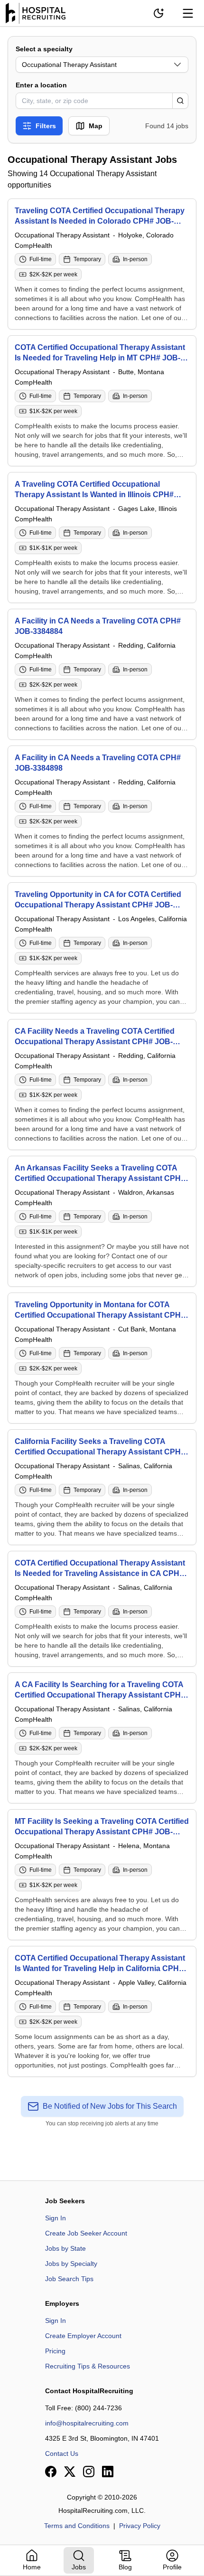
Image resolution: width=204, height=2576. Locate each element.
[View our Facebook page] (51, 2472)
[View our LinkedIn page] (108, 2472)
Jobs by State (65, 2248)
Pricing (55, 2351)
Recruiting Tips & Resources (88, 2366)
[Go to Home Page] (36, 13)
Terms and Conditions (77, 2526)
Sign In (56, 2218)
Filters (46, 126)
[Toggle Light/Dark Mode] (158, 13)
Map (96, 126)
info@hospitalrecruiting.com (87, 2423)
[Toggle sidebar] (188, 13)
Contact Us (62, 2453)
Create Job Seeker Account (86, 2233)
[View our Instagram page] (89, 2472)
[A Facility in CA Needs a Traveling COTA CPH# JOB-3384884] (102, 674)
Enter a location (41, 85)
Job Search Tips (69, 2279)
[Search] (180, 101)
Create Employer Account (83, 2336)
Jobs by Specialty (71, 2264)
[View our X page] (70, 2472)
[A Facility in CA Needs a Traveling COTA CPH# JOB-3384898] (102, 811)
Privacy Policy (140, 2526)
